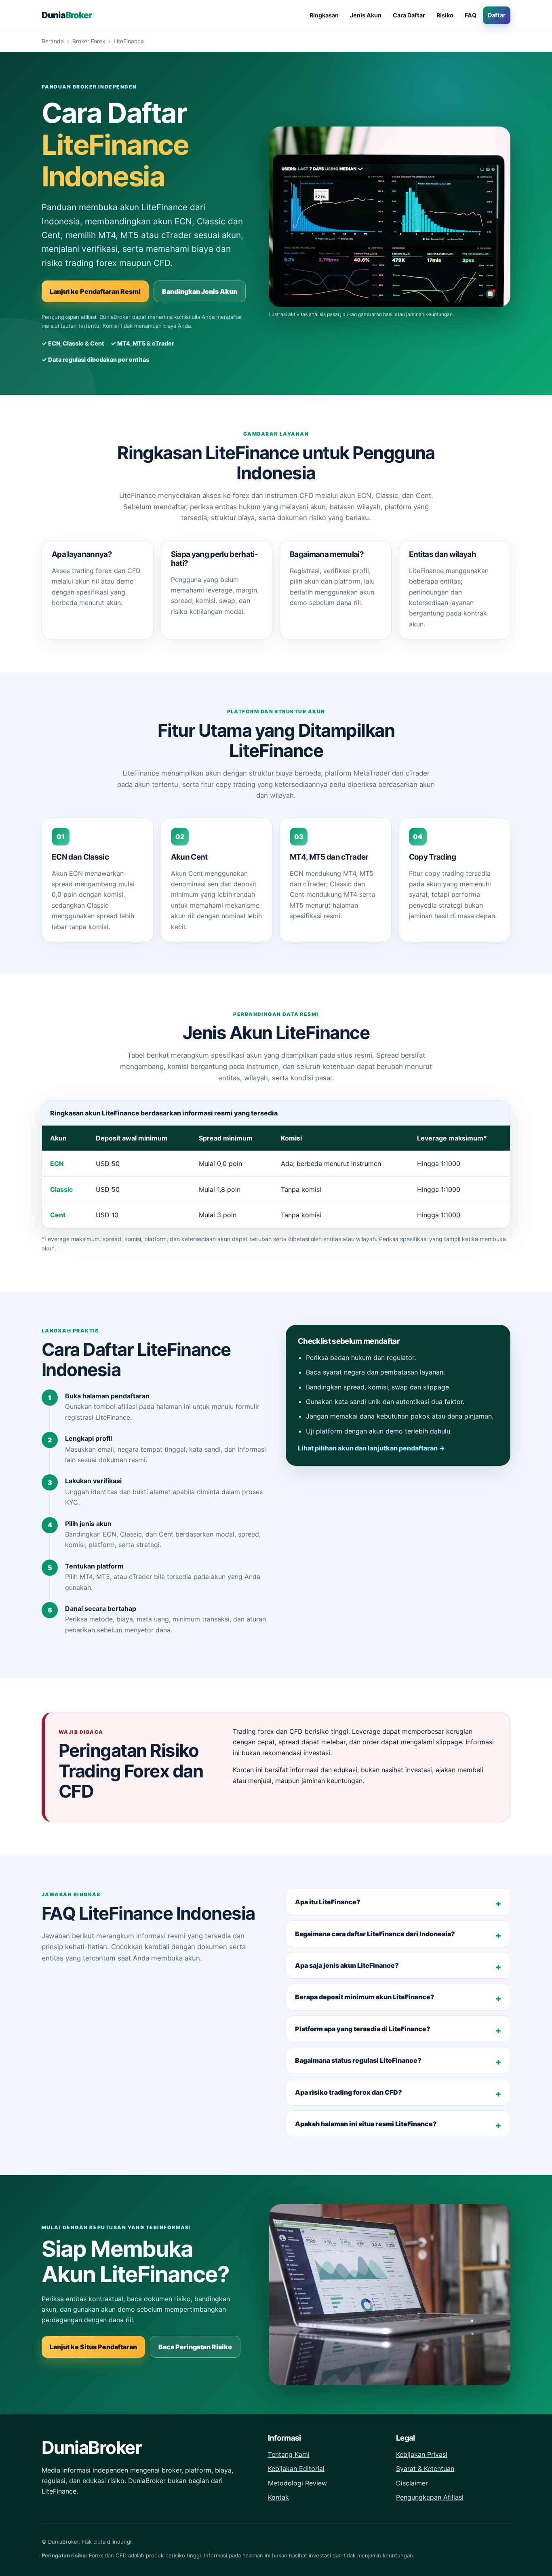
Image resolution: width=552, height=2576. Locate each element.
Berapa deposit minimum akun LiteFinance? (365, 1997)
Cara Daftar (409, 15)
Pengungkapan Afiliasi (430, 2497)
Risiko (445, 15)
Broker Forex (89, 41)
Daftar (497, 15)
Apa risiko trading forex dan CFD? (349, 2092)
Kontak (278, 2497)
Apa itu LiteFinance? (328, 1902)
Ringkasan (324, 15)
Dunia (67, 15)
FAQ (471, 15)
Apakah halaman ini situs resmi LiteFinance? (366, 2124)
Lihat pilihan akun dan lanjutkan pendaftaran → (371, 1448)
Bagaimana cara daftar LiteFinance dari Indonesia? (375, 1934)
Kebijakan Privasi (422, 2454)
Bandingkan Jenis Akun (200, 291)
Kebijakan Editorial (296, 2468)
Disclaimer (412, 2483)
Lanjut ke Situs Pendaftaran (93, 2347)
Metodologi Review (297, 2483)
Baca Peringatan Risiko (195, 2347)
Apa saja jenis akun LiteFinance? (347, 1965)
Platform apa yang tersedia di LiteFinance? (363, 2029)
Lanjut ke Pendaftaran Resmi (95, 291)
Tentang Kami (289, 2454)
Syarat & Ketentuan (425, 2468)
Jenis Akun (366, 15)
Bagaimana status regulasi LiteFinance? (358, 2060)
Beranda (53, 41)
